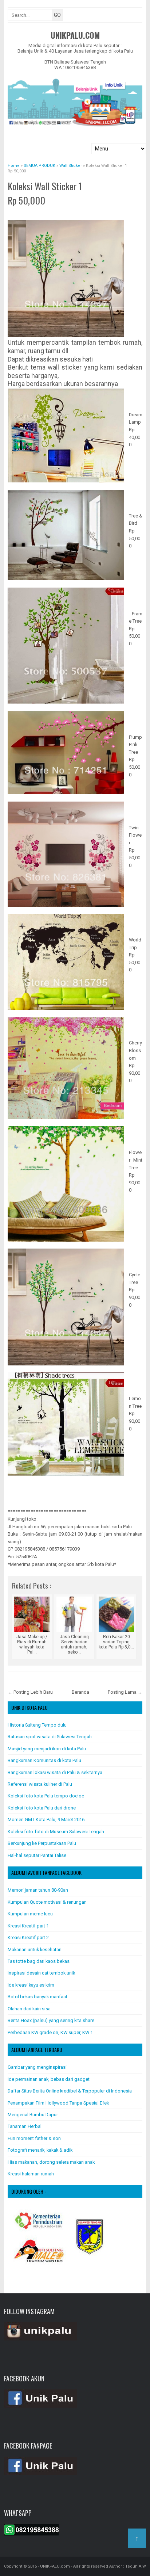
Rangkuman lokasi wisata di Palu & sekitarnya (55, 1772)
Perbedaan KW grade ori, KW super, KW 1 (50, 2032)
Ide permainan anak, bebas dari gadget (49, 2079)
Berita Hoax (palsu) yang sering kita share (51, 2020)
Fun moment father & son (34, 2138)
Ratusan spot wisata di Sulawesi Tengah (50, 1737)
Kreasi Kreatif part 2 (28, 1937)
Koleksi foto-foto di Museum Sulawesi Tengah (56, 1832)
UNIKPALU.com (75, 35)
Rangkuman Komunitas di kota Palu (44, 1760)
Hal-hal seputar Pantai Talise (37, 1855)
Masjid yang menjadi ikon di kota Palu (47, 1749)
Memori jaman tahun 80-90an (38, 1890)
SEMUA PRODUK (28, 212)
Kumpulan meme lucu (30, 1914)
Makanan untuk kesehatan (35, 1950)
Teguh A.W (136, 2566)
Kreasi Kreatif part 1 (28, 1926)
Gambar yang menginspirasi (37, 2067)
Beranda (80, 1692)
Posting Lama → (125, 1692)
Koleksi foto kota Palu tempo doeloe (46, 1796)
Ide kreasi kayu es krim (31, 1985)
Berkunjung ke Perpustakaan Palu (42, 1843)
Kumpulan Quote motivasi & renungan (47, 1902)
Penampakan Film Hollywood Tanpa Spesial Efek (58, 2103)
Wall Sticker (57, 212)
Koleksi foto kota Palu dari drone (42, 1808)
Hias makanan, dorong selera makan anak (51, 2162)
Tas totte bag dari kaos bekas (39, 1961)
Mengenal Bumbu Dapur (33, 2115)
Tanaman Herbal (25, 2126)
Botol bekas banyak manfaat (37, 1997)
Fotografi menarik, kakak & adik (40, 2150)
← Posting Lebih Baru (30, 1692)
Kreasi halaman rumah (31, 2174)
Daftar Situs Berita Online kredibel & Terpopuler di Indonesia (70, 2091)
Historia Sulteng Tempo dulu (37, 1725)
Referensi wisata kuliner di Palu (40, 1784)
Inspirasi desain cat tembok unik (41, 1973)
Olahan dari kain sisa (29, 2009)
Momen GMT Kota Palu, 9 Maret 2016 (46, 1820)
